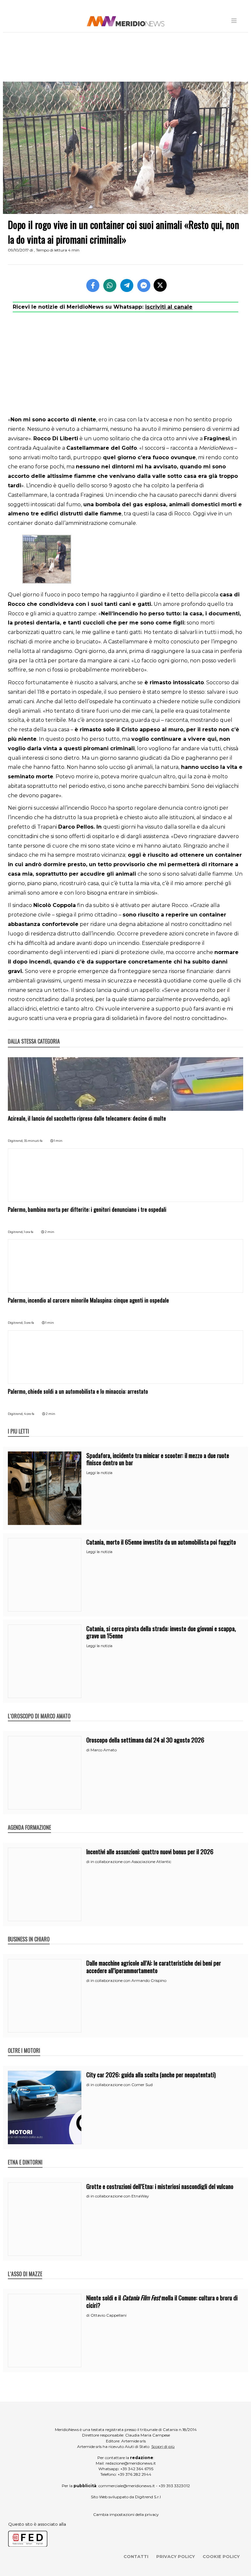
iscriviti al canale (169, 307)
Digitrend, (16, 1141)
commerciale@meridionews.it (127, 2486)
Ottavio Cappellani (109, 2315)
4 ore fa (29, 1414)
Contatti (136, 2556)
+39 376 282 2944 (134, 2474)
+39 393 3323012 (174, 2486)
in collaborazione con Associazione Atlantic (131, 1862)
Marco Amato (104, 1750)
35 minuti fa (33, 1141)
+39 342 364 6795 (137, 2469)
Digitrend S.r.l (148, 2497)
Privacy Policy (176, 2556)
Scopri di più (163, 2446)
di (88, 1750)
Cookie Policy (221, 2556)
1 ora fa (29, 1232)
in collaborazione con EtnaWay (120, 2196)
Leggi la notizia (99, 1473)
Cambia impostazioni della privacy (126, 2514)
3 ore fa (29, 1323)
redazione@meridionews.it (131, 2463)
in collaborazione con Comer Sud (122, 2085)
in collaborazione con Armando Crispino (128, 1980)
